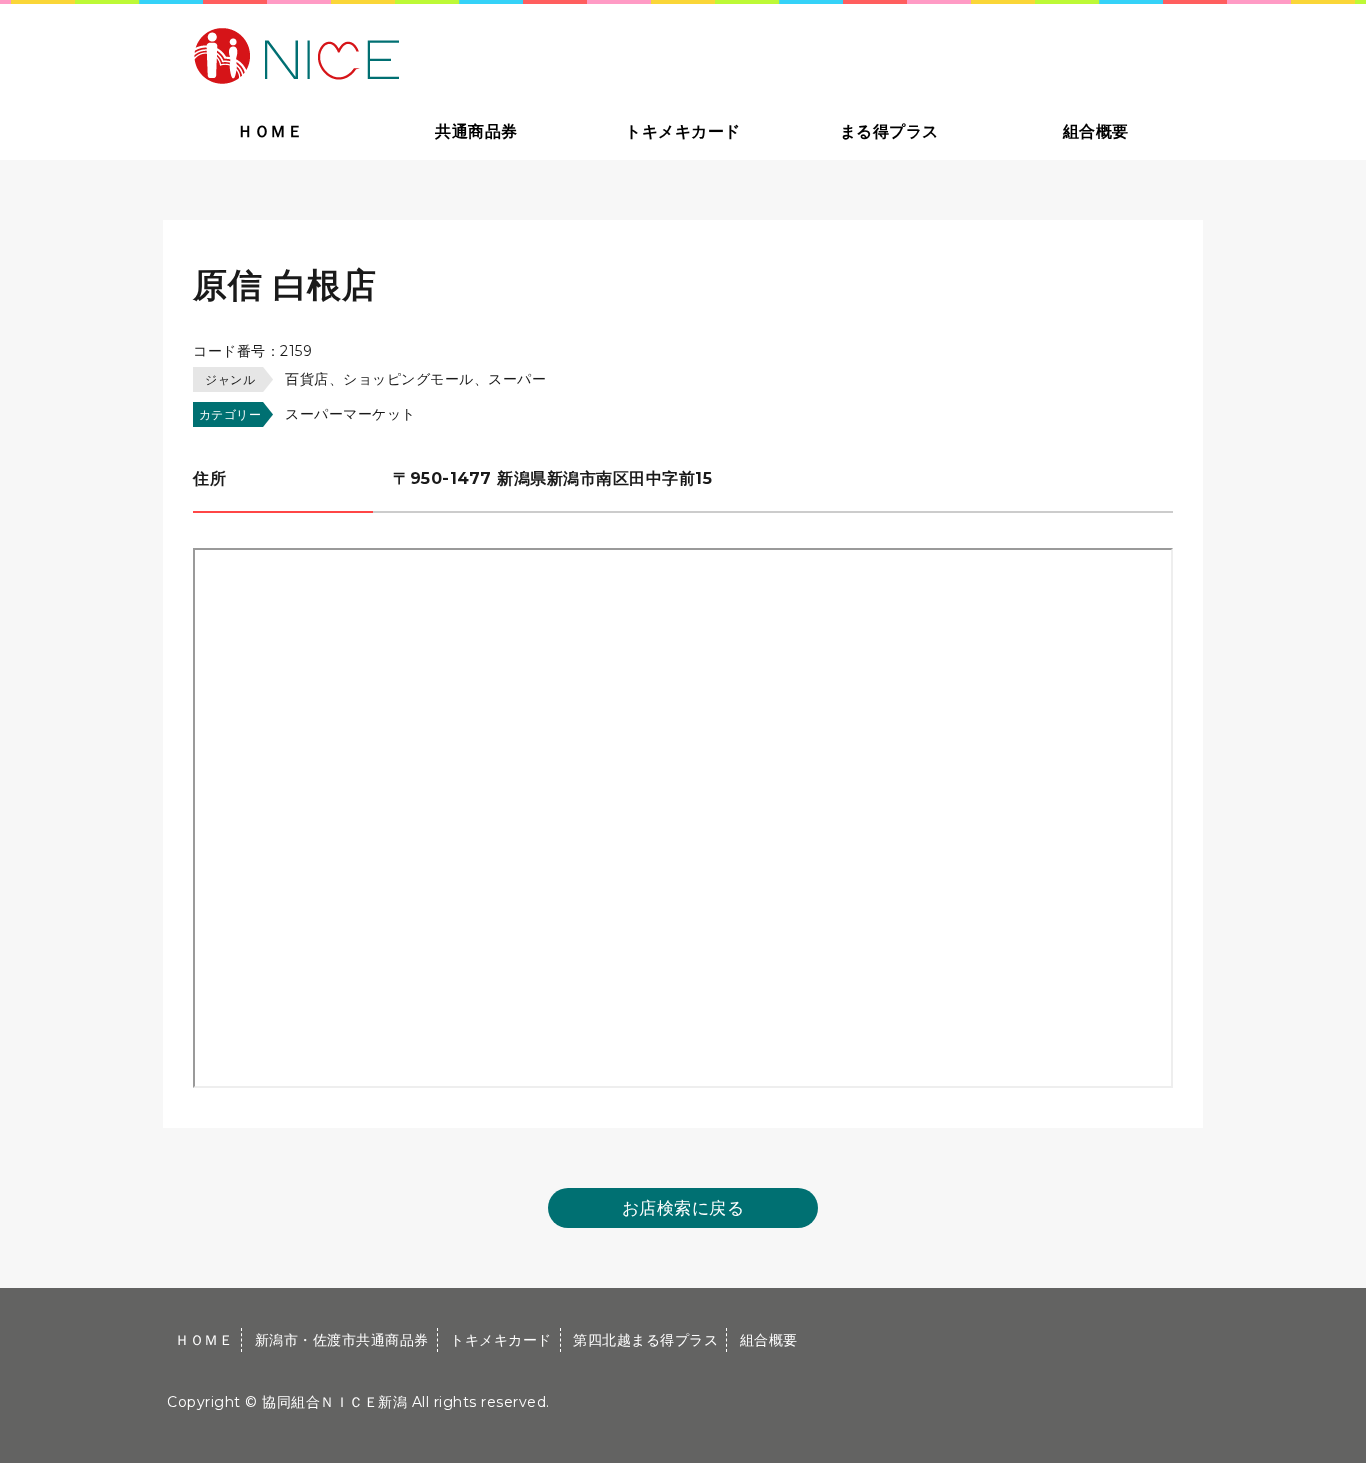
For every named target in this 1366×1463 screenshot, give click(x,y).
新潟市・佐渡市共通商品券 (342, 1340)
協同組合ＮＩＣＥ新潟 (334, 1402)
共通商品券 (476, 131)
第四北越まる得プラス (645, 1340)
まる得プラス (889, 131)
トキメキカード (683, 131)
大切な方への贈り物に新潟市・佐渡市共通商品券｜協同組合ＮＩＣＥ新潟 (439, 54)
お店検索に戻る (683, 1208)
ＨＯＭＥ (270, 131)
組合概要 (1096, 131)
